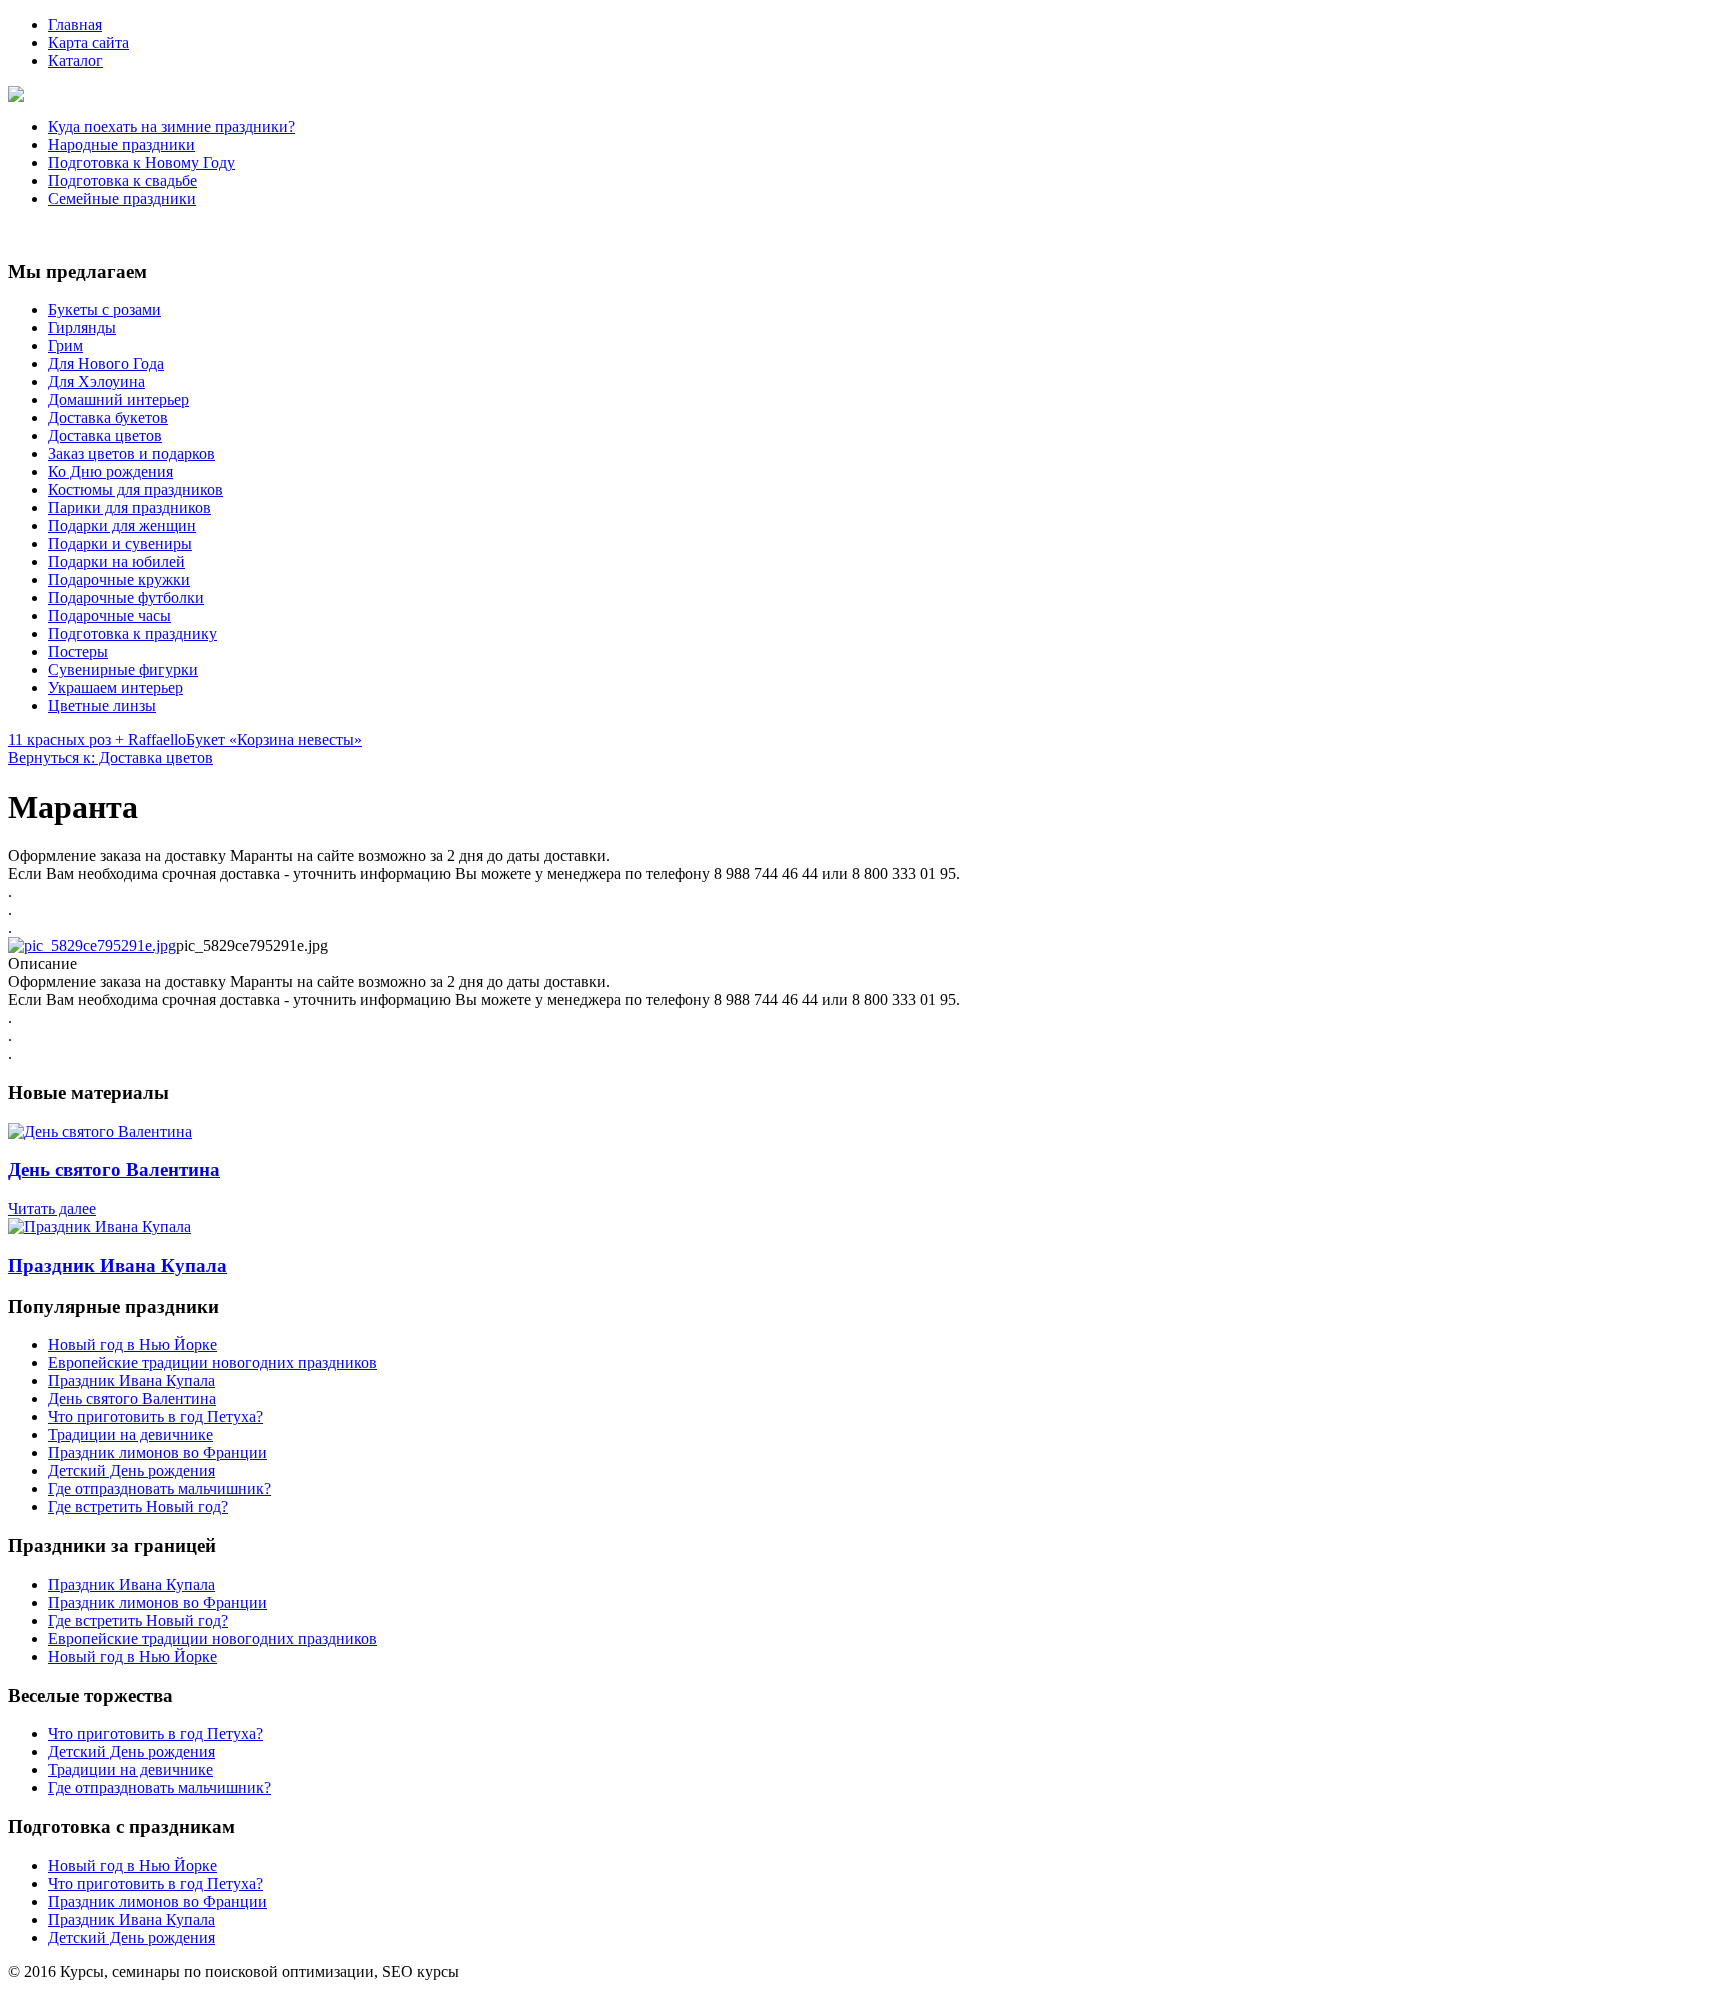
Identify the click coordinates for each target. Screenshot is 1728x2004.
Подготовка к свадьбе (122, 180)
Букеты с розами (104, 309)
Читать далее (52, 1208)
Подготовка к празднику (132, 633)
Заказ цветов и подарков (131, 453)
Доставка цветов (105, 435)
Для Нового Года (106, 363)
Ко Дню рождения (110, 471)
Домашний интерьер (118, 399)
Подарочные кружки (119, 579)
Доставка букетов (108, 417)
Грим (65, 345)
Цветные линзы (102, 705)
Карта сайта (88, 42)
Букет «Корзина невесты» (274, 739)
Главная (75, 24)
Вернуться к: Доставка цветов (110, 757)
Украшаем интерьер (115, 687)
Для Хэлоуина (96, 381)
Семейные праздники (122, 198)
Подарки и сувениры (120, 543)
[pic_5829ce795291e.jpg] (92, 945)
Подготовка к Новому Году (141, 162)
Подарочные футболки (126, 597)
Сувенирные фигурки (123, 669)
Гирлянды (82, 327)
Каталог (75, 60)
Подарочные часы (109, 615)
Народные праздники (121, 144)
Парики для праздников (129, 507)
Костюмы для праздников (135, 489)
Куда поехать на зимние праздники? (171, 126)
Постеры (78, 651)
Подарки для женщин (122, 525)
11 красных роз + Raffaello (97, 739)
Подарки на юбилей (116, 561)
